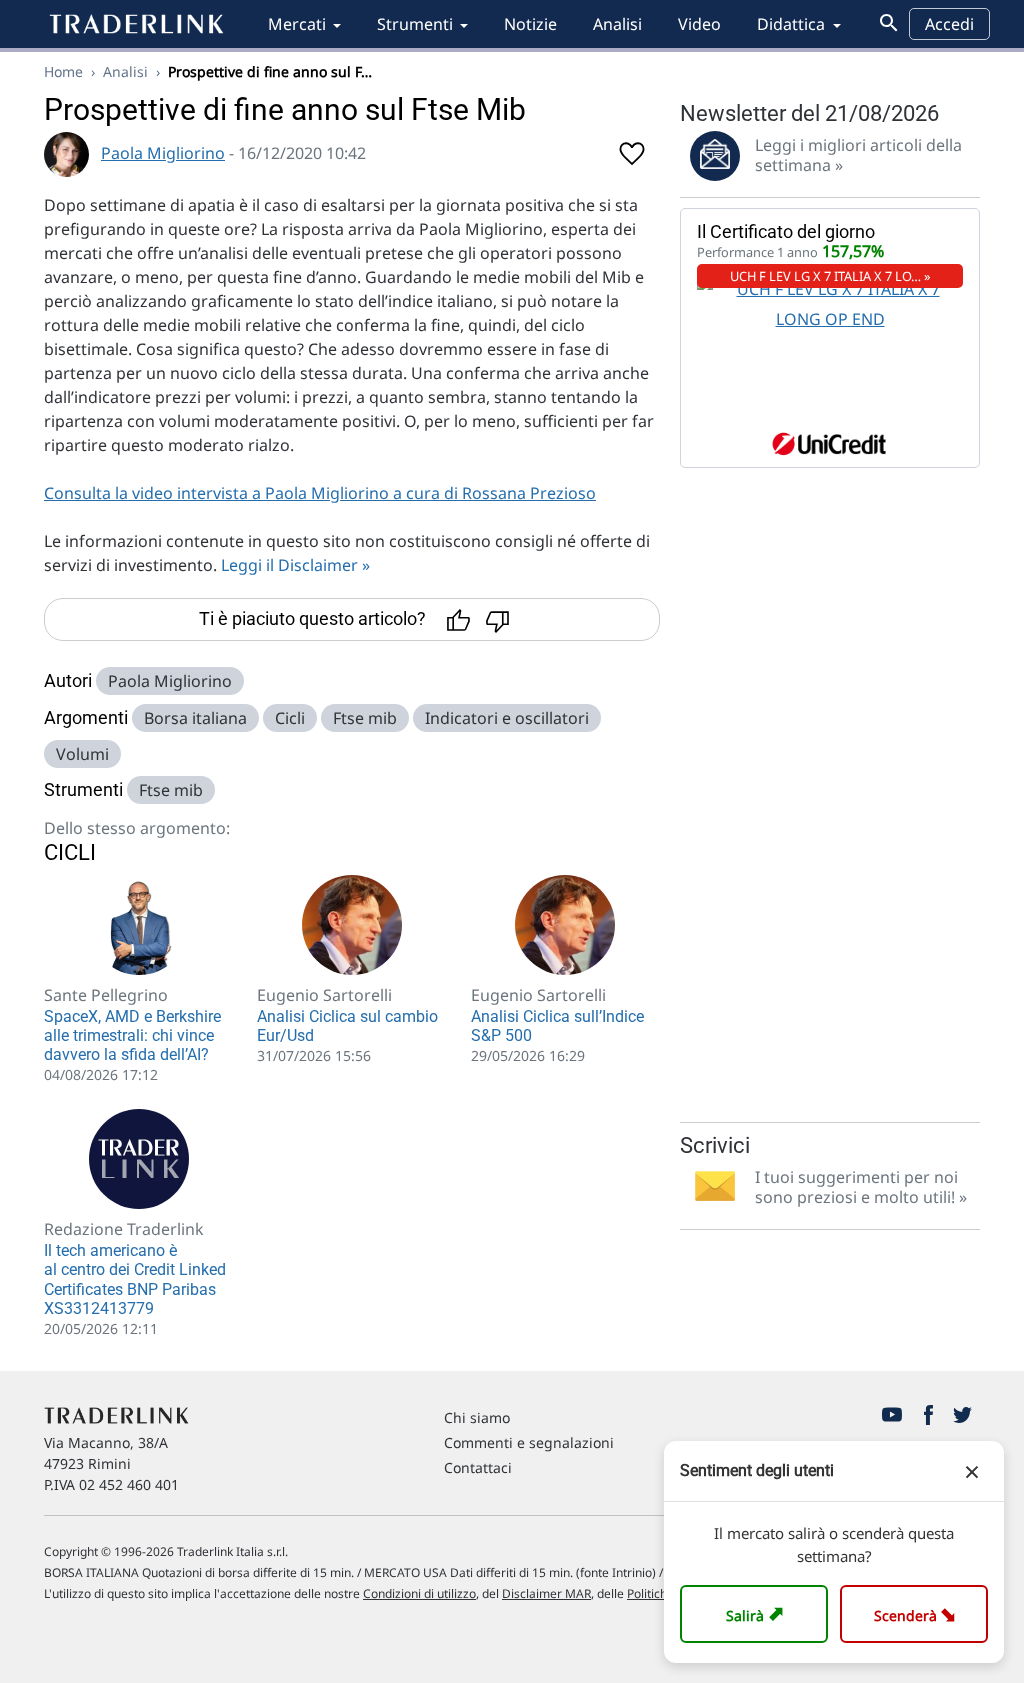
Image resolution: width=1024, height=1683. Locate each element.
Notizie (530, 24)
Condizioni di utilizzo (419, 1593)
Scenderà (918, 1613)
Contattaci (478, 1467)
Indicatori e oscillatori (507, 718)
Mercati (297, 24)
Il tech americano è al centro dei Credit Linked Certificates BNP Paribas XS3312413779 (135, 1279)
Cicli (290, 718)
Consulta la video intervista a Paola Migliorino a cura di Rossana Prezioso (320, 493)
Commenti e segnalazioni (529, 1442)
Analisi (617, 24)
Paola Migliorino (163, 153)
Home (63, 71)
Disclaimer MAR (546, 1593)
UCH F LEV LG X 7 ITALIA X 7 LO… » (830, 276)
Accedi (949, 24)
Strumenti (415, 24)
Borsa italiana (195, 718)
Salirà (757, 1613)
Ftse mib (365, 718)
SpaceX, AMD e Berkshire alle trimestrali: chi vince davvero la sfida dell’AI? (132, 1035)
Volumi (82, 754)
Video (699, 24)
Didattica (791, 24)
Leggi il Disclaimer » (295, 565)
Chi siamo (477, 1417)
